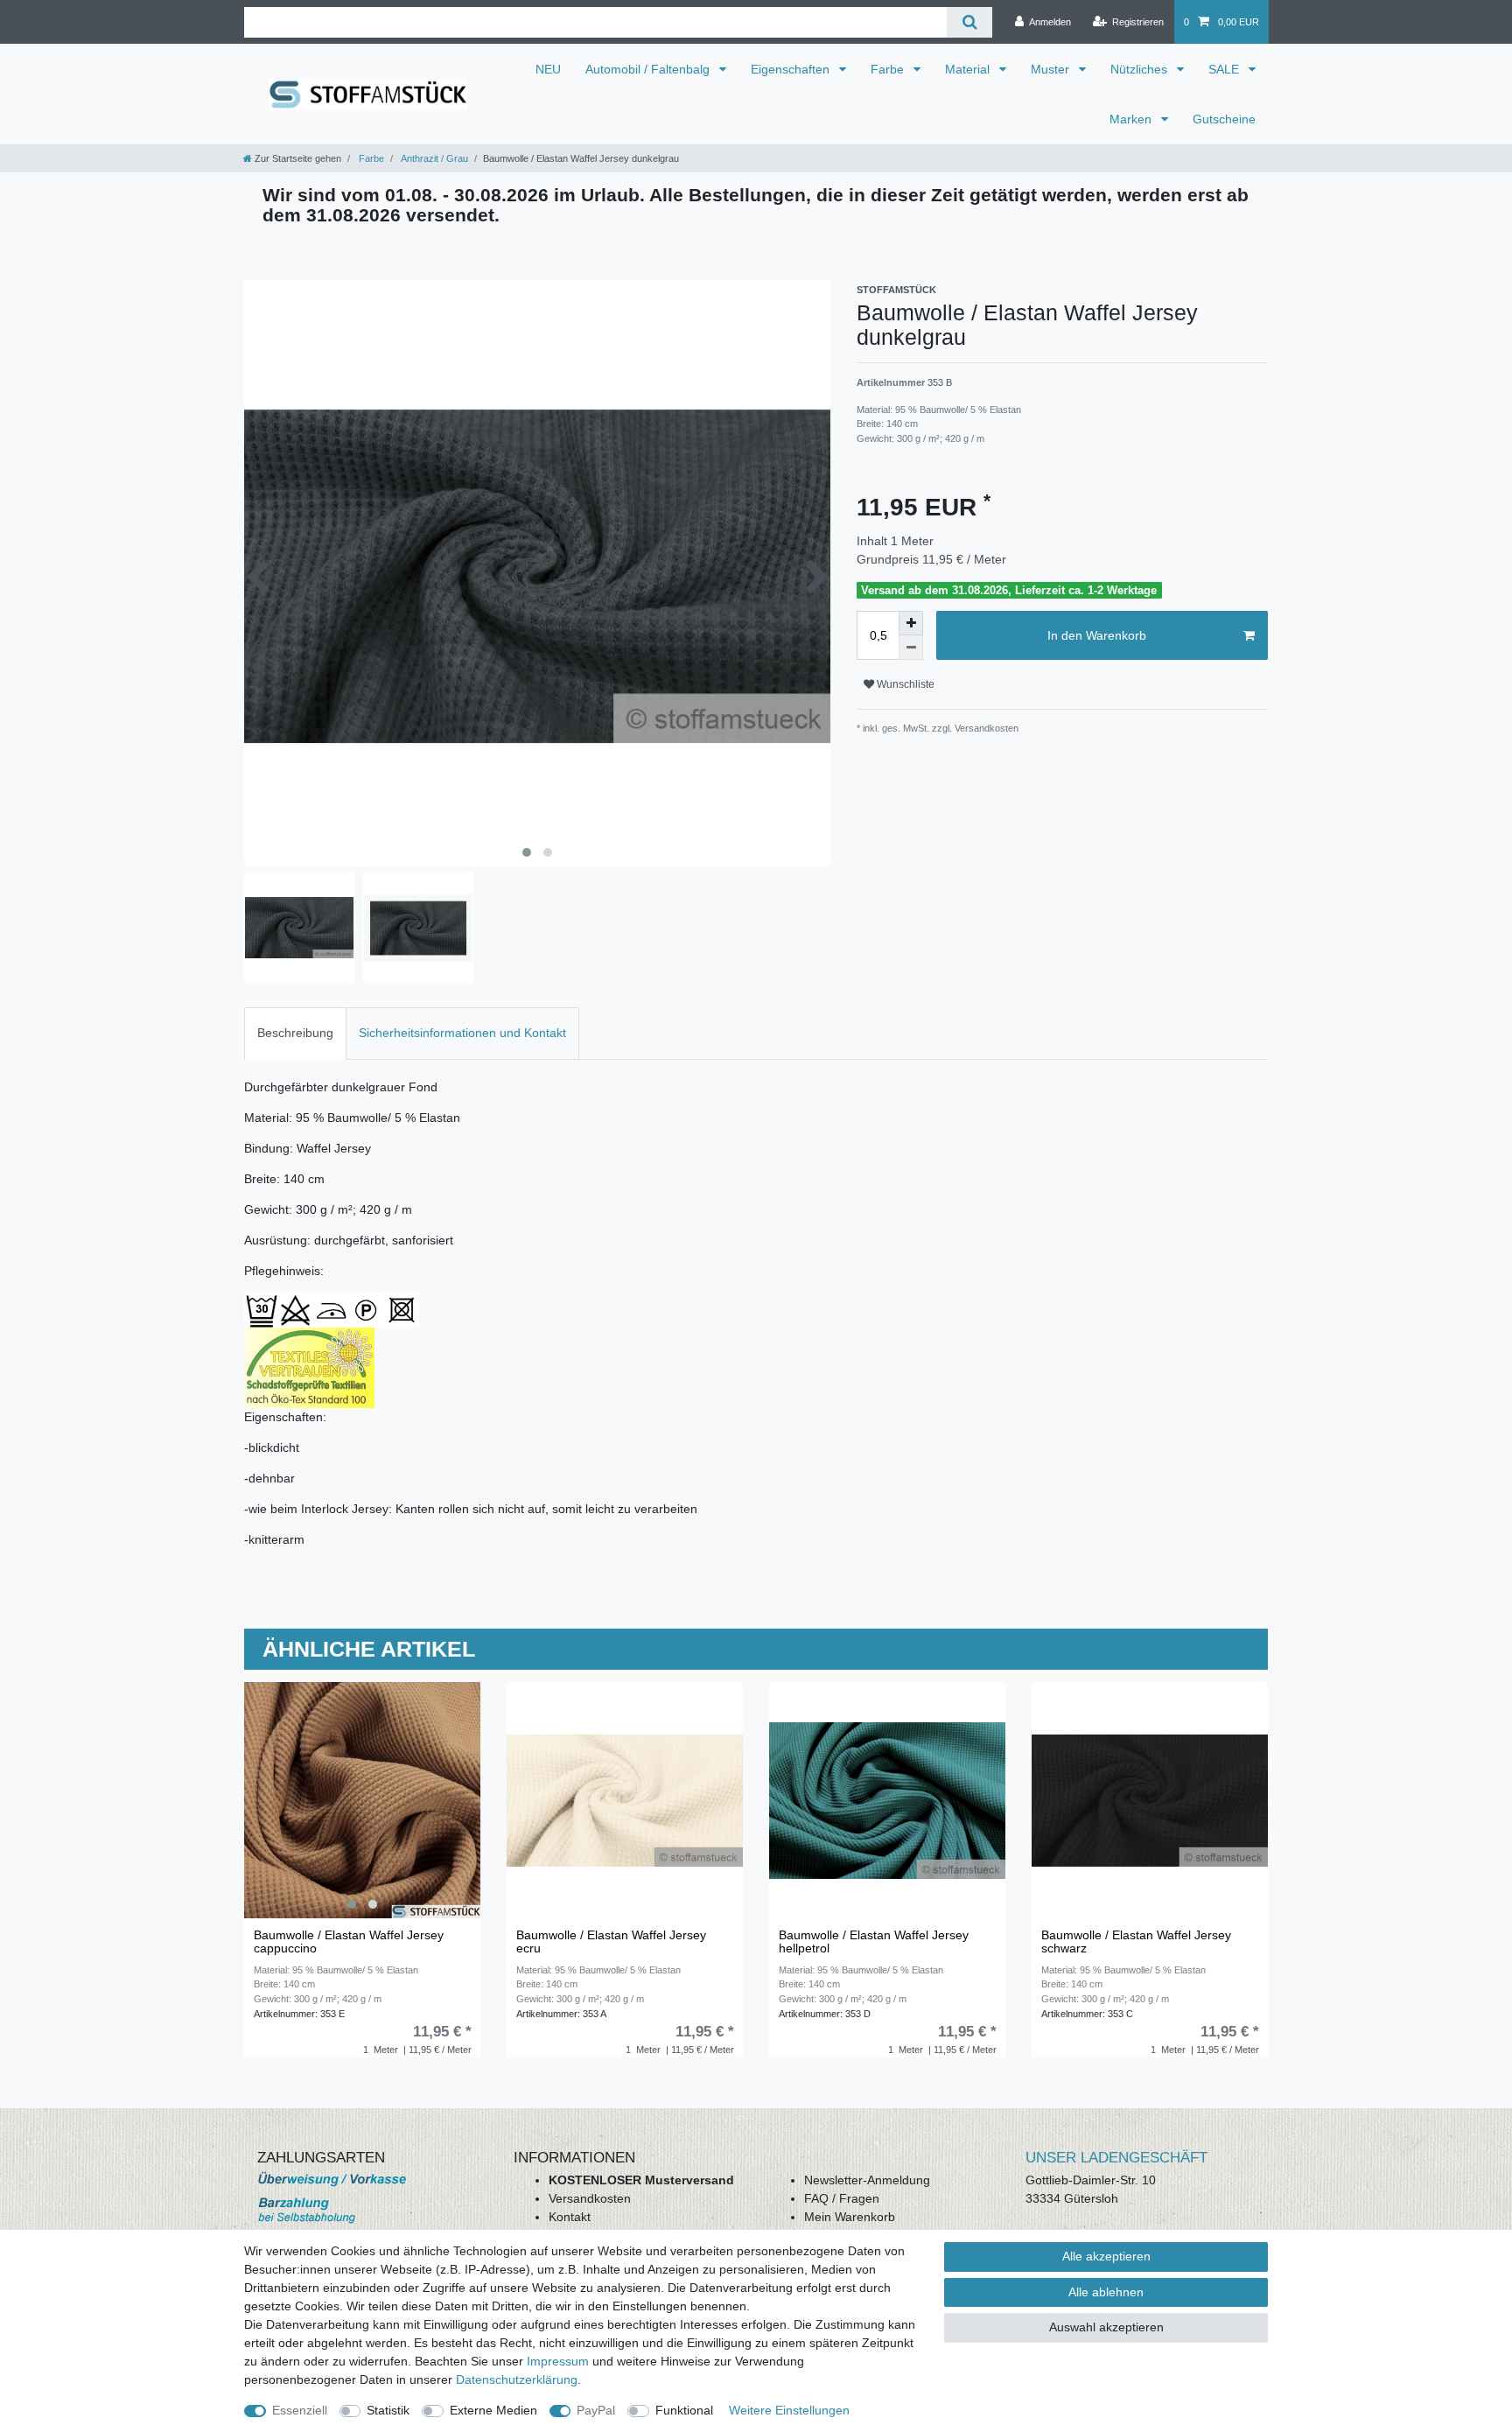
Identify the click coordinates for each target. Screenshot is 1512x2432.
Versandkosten (590, 2198)
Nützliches (1141, 69)
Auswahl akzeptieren (1106, 2327)
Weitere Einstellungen (789, 2410)
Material (969, 69)
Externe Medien (493, 2410)
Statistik (388, 2410)
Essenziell (300, 2410)
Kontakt (570, 2217)
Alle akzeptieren (1106, 2256)
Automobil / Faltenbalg (649, 69)
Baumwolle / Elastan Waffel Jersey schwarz (1136, 1942)
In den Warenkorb (1097, 635)
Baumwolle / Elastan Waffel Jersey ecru (611, 1942)
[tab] (295, 1033)
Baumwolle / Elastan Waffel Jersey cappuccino (349, 1942)
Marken (1132, 119)
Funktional (684, 2410)
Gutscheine (1224, 119)
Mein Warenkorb (850, 2217)
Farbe (889, 69)
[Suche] (969, 22)
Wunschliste (904, 684)
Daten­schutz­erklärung (517, 2379)
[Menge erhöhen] (911, 623)
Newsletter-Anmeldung (867, 2180)
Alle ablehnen (1106, 2292)
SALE (1225, 69)
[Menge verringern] (911, 648)
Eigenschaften (792, 69)
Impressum (558, 2361)
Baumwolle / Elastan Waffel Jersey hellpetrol (874, 1942)
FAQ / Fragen (842, 2198)
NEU (548, 69)
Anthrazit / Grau (434, 158)
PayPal (596, 2410)
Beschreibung (295, 1033)
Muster (1052, 69)
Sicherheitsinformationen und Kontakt (462, 1033)
